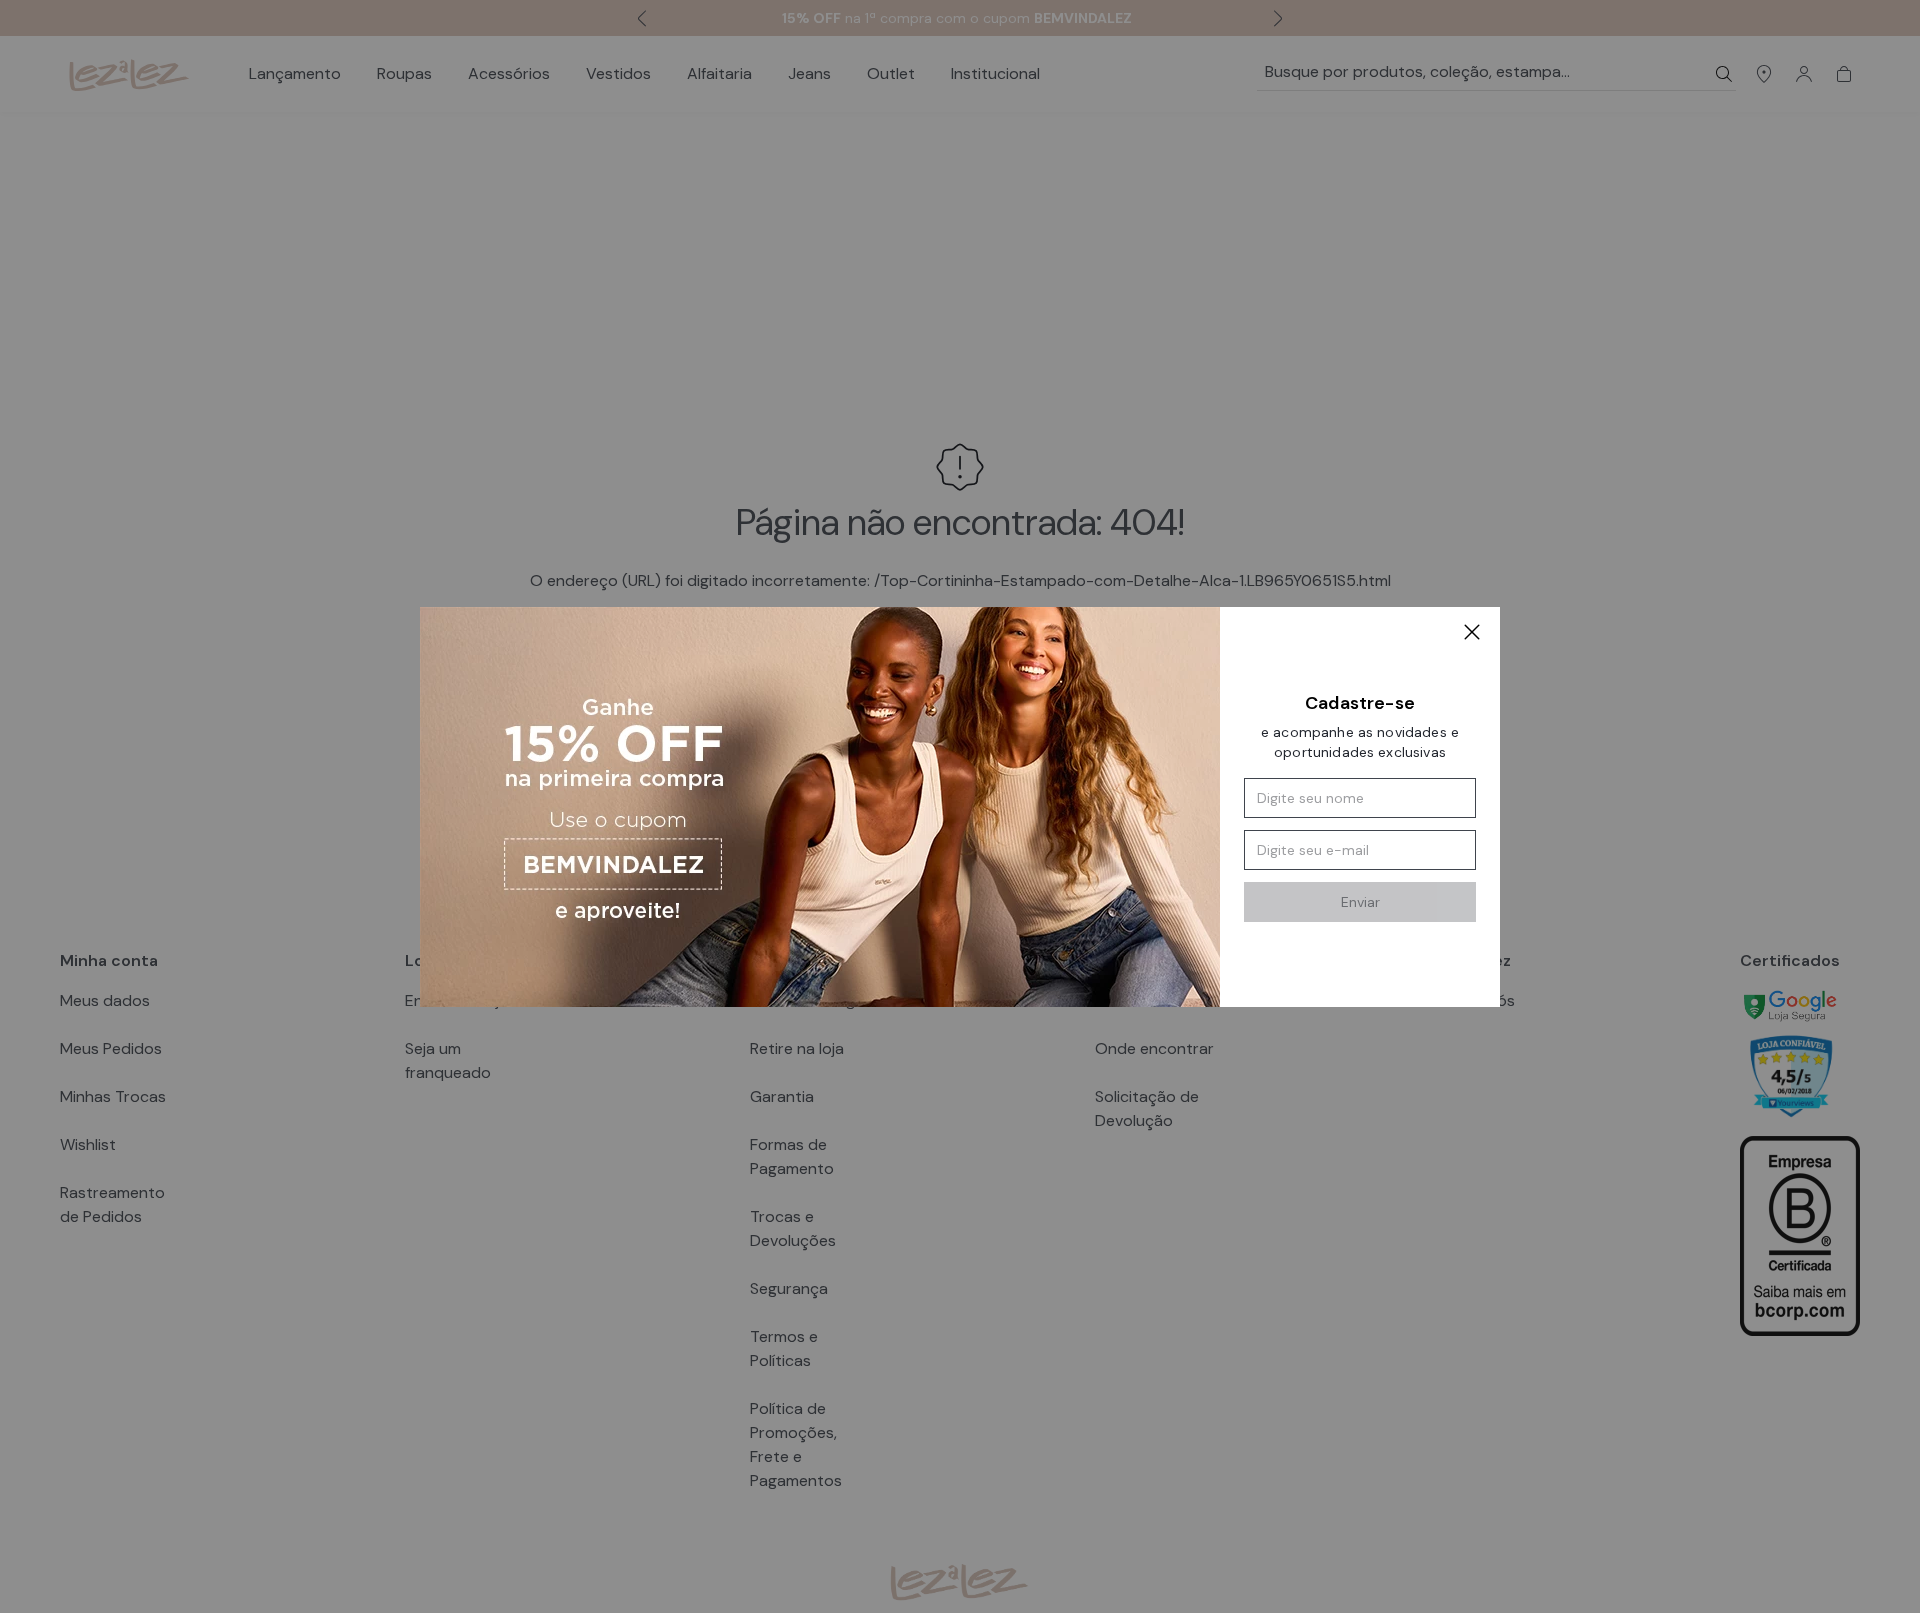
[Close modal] (1472, 635)
